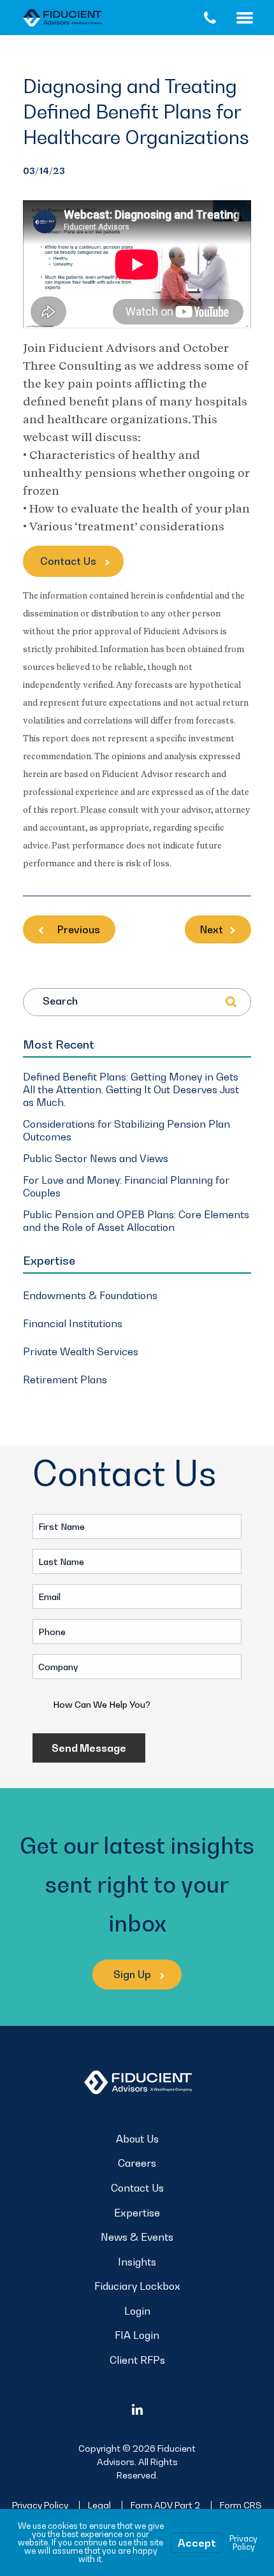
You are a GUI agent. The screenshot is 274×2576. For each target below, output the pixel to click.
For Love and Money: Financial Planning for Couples (126, 1186)
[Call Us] (210, 18)
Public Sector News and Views (96, 1158)
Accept (197, 2543)
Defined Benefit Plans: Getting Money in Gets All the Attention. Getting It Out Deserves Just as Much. (131, 1089)
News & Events (137, 2237)
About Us (137, 2139)
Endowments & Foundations (90, 1295)
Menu (255, 18)
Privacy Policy (40, 2505)
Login (137, 2311)
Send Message (89, 1748)
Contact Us (69, 561)
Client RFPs (137, 2360)
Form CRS (241, 2505)
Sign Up (133, 1974)
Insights (137, 2262)
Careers (137, 2163)
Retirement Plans (65, 1379)
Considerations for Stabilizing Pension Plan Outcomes (126, 1130)
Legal (99, 2505)
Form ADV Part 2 (165, 2505)
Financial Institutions (73, 1323)
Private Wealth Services (81, 1351)
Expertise (137, 2213)
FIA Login (137, 2335)
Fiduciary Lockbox (137, 2286)
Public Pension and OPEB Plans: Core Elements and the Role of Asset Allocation (136, 1221)
